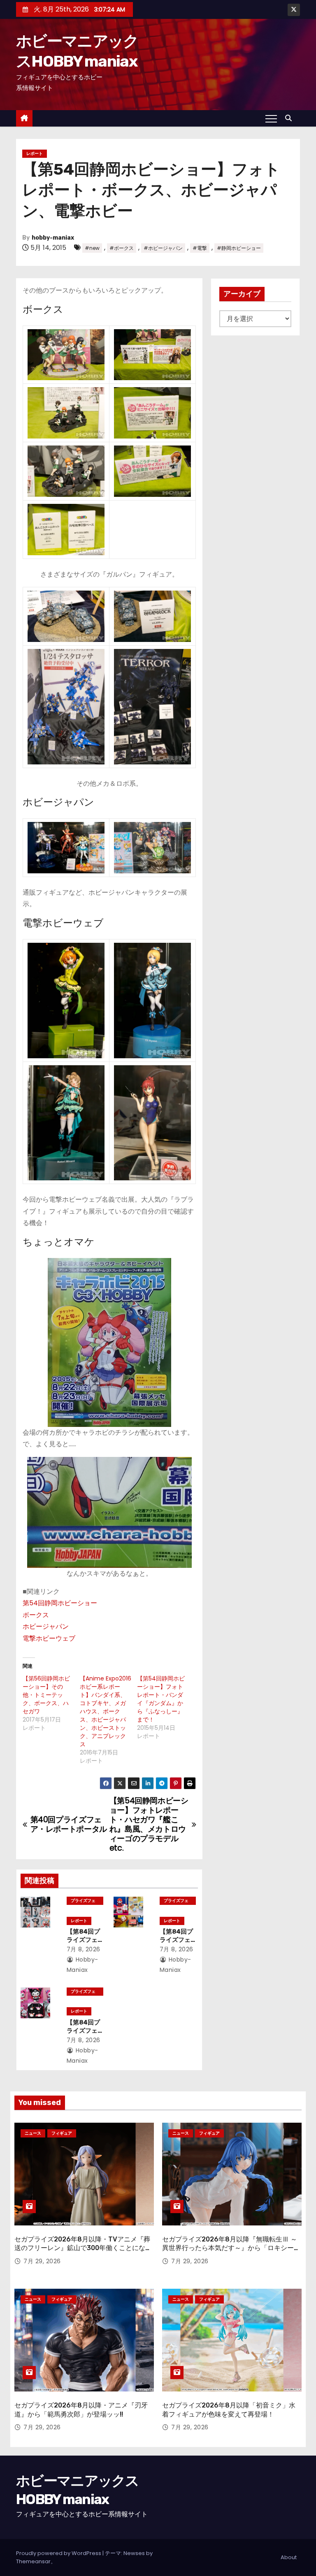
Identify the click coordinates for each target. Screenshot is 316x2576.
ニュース (33, 2133)
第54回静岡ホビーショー (60, 1603)
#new (92, 248)
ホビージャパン (46, 1626)
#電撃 (200, 248)
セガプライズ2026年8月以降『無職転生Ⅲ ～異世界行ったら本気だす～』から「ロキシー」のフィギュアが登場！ (231, 2248)
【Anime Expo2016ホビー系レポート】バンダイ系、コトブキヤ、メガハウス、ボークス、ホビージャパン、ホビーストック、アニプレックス (106, 1711)
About (289, 2557)
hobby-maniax (53, 238)
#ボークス (122, 248)
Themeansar (33, 2561)
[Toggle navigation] (271, 118)
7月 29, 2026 (42, 2261)
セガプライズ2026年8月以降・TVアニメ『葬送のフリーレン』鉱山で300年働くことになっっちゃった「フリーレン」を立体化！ (83, 2248)
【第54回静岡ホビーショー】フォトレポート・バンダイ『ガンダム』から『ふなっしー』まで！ (161, 1699)
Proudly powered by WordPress (59, 2553)
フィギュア (62, 2133)
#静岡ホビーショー (239, 248)
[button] (290, 118)
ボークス (36, 1615)
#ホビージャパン (163, 248)
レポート (35, 153)
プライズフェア (83, 1901)
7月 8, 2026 (84, 1949)
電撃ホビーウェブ (49, 1638)
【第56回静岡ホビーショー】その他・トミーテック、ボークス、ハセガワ (46, 1695)
